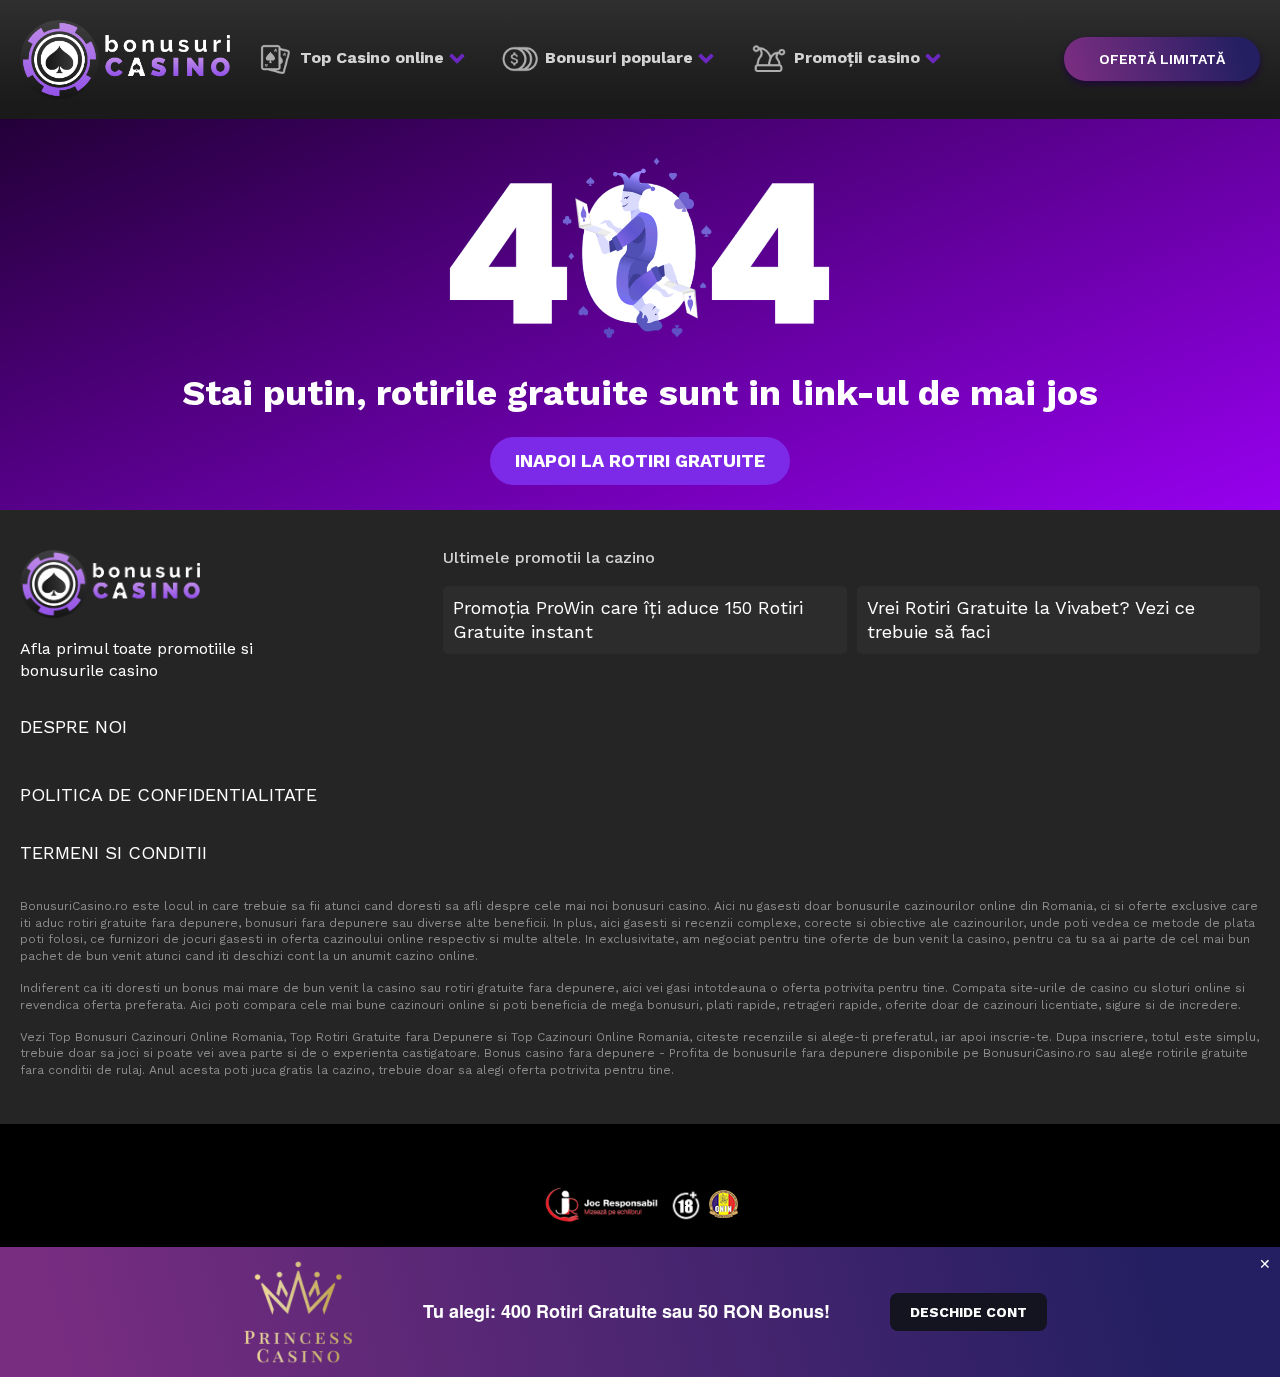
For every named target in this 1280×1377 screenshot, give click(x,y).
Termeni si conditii (113, 852)
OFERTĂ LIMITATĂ (1162, 59)
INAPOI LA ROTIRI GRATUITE (640, 460)
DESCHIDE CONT (968, 1312)
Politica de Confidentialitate (168, 794)
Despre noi (73, 726)
